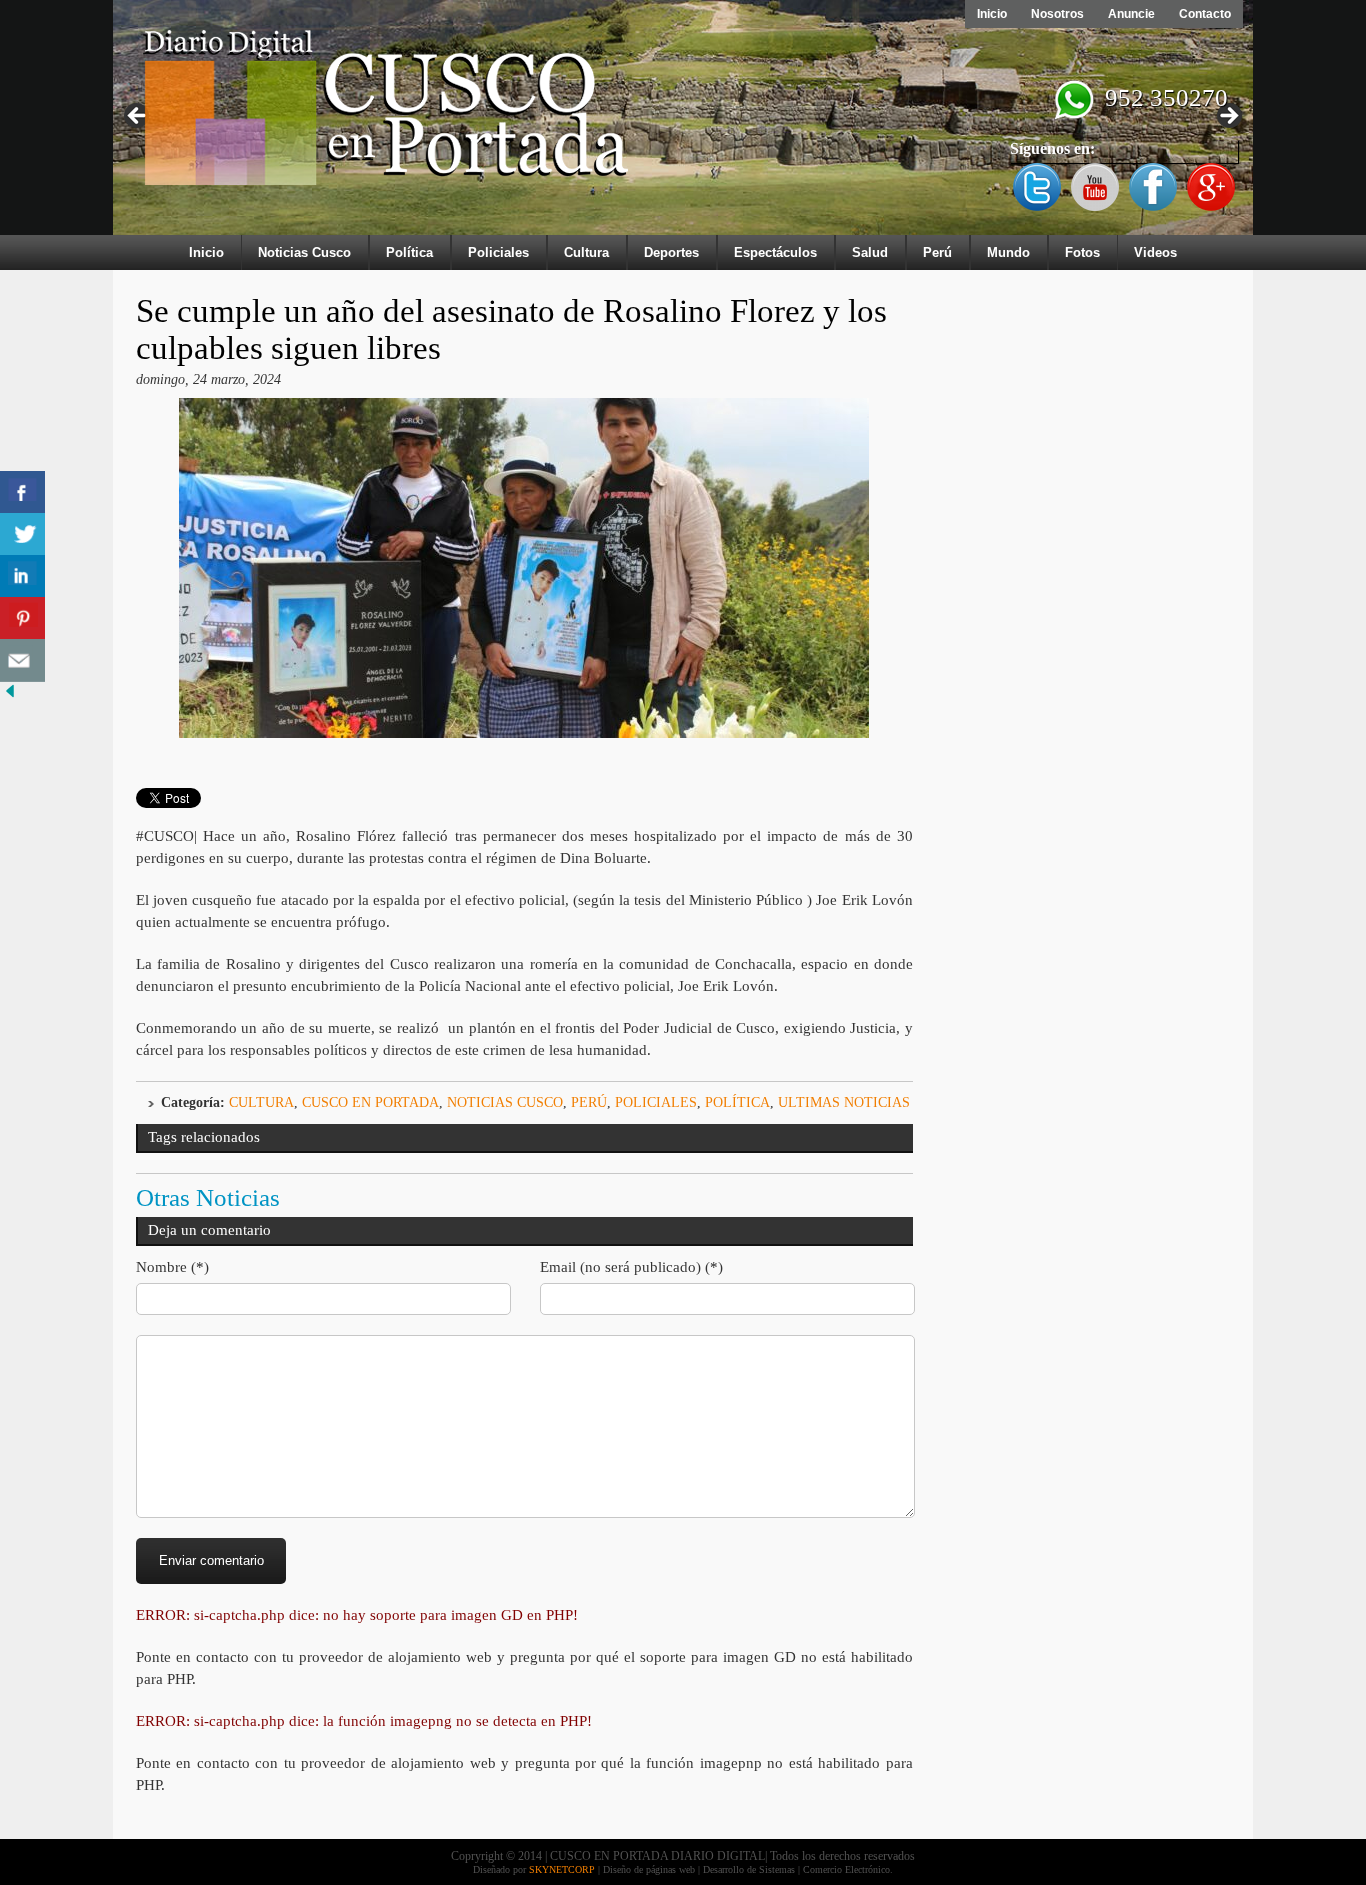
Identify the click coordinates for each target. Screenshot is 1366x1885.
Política (409, 252)
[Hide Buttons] (10, 696)
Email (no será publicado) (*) (631, 1267)
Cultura (586, 252)
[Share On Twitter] (22, 534)
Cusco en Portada (370, 1102)
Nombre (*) (172, 1267)
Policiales (498, 252)
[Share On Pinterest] (22, 618)
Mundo (1008, 252)
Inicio (992, 14)
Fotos (1082, 252)
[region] (683, 122)
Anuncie (1131, 14)
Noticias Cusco (304, 252)
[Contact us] (22, 660)
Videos (1155, 252)
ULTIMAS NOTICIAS (844, 1102)
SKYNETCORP (562, 1869)
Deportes (671, 252)
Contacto (1205, 14)
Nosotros (1057, 14)
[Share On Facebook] (22, 492)
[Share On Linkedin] (22, 576)
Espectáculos (775, 252)
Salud (870, 252)
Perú (937, 252)
